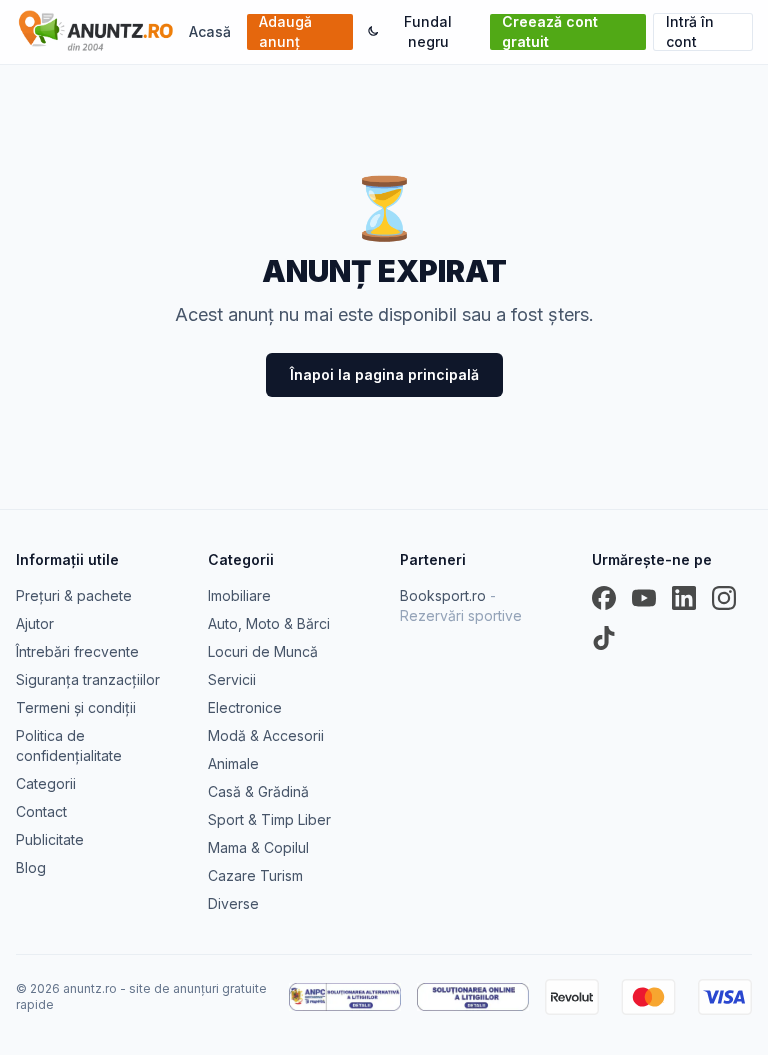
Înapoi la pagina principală (384, 374)
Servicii (232, 679)
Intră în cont (690, 32)
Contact (41, 811)
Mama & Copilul (258, 847)
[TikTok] (604, 638)
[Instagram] (724, 598)
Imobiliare (239, 595)
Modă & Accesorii (266, 735)
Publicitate (50, 839)
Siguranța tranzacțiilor (88, 679)
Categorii (46, 783)
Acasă (210, 31)
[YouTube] (644, 598)
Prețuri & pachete (74, 595)
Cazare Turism (255, 875)
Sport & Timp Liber (269, 819)
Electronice (245, 707)
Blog (31, 867)
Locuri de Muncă (263, 651)
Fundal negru (428, 32)
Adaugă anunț (285, 32)
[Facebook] (604, 598)
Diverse (233, 903)
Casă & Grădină (258, 791)
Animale (233, 763)
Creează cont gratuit (550, 32)
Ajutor (35, 623)
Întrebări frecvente (77, 651)
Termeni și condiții (76, 707)
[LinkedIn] (684, 598)
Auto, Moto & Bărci (269, 623)
